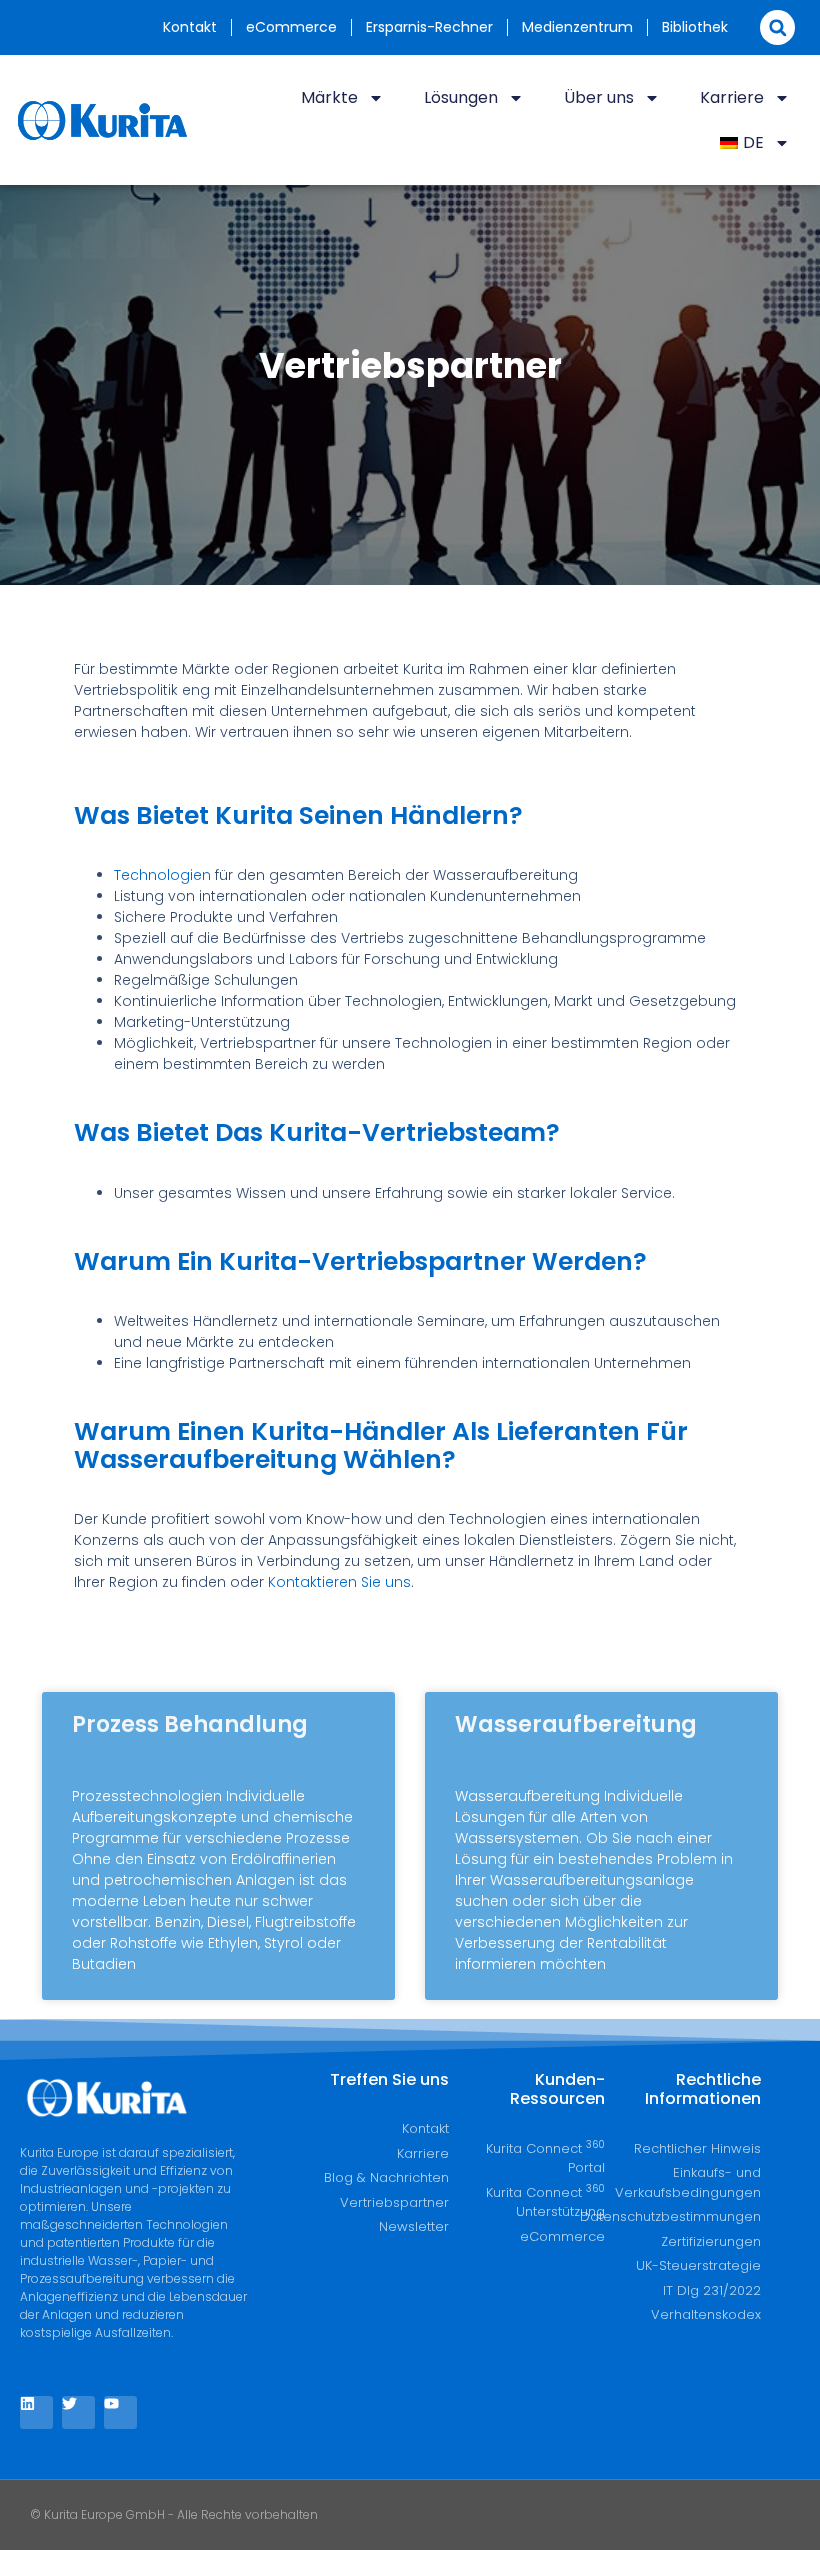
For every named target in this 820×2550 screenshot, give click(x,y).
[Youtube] (120, 2412)
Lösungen (461, 97)
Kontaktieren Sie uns (339, 1582)
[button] (777, 27)
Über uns (599, 97)
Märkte (329, 97)
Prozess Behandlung (190, 1724)
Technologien (162, 875)
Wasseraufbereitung (576, 1724)
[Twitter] (78, 2412)
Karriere (732, 97)
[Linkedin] (36, 2412)
